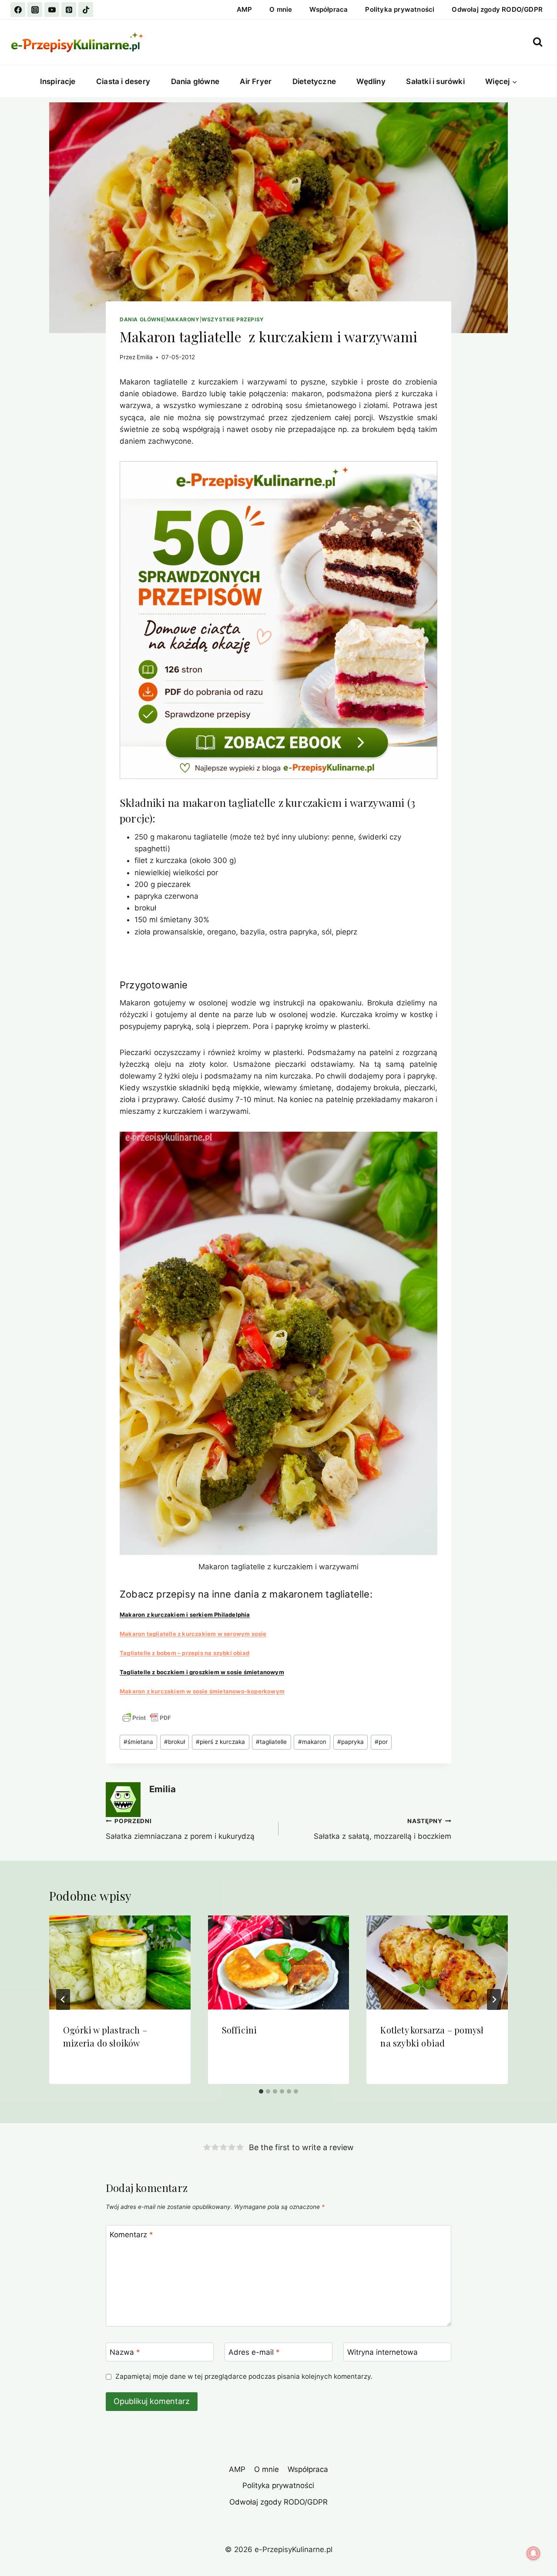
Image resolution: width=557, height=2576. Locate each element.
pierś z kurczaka (220, 1742)
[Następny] (494, 1999)
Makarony (183, 319)
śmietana (138, 1742)
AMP (245, 9)
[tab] (261, 2091)
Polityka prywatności (400, 9)
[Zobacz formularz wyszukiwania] (538, 42)
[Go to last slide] (63, 1999)
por (381, 1742)
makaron (312, 1742)
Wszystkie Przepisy (233, 319)
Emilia (145, 357)
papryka (351, 1742)
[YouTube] (52, 10)
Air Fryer (256, 81)
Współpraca (329, 9)
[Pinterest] (69, 10)
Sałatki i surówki (435, 81)
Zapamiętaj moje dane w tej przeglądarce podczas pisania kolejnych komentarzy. (244, 2376)
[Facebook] (18, 10)
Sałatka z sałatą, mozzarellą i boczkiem (383, 1829)
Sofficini (240, 2030)
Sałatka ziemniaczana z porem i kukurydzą (180, 1829)
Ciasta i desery (123, 81)
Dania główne (195, 81)
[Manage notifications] (534, 2553)
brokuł (174, 1742)
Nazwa (125, 2352)
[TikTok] (86, 10)
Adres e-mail (254, 2352)
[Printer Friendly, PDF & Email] (147, 1718)
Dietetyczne (314, 81)
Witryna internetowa (383, 2352)
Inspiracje (58, 81)
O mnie (281, 9)
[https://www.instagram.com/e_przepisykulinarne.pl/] (35, 10)
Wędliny (371, 81)
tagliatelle (271, 1742)
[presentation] (120, 1962)
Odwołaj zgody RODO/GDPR (497, 9)
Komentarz (131, 2235)
